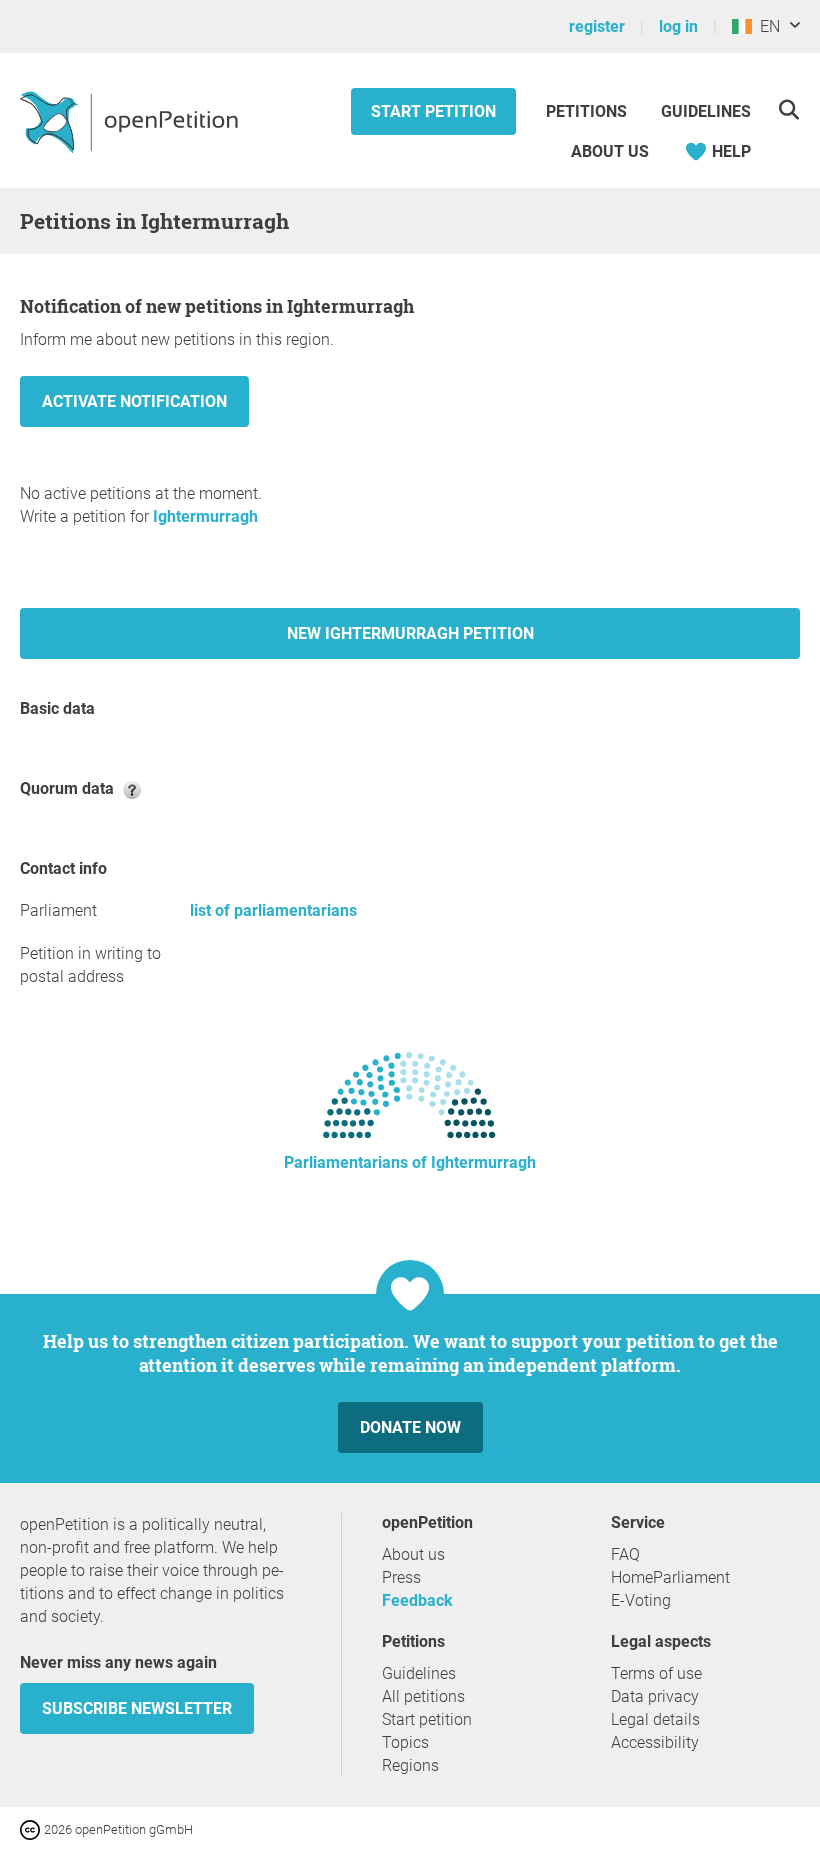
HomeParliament (670, 1577)
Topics (405, 1742)
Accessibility (655, 1742)
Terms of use (656, 1673)
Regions (410, 1765)
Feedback (417, 1600)
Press (401, 1577)
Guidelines (706, 111)
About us (610, 151)
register (597, 26)
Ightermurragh (205, 516)
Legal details (655, 1719)
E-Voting (641, 1600)
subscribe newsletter (137, 1708)
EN (766, 26)
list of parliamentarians (273, 910)
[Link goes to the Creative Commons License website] (32, 1828)
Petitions (588, 111)
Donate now (410, 1427)
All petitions (423, 1696)
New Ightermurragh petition (410, 633)
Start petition (433, 111)
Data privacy (655, 1696)
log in (678, 26)
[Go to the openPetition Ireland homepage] (131, 121)
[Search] (788, 109)
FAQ (625, 1554)
